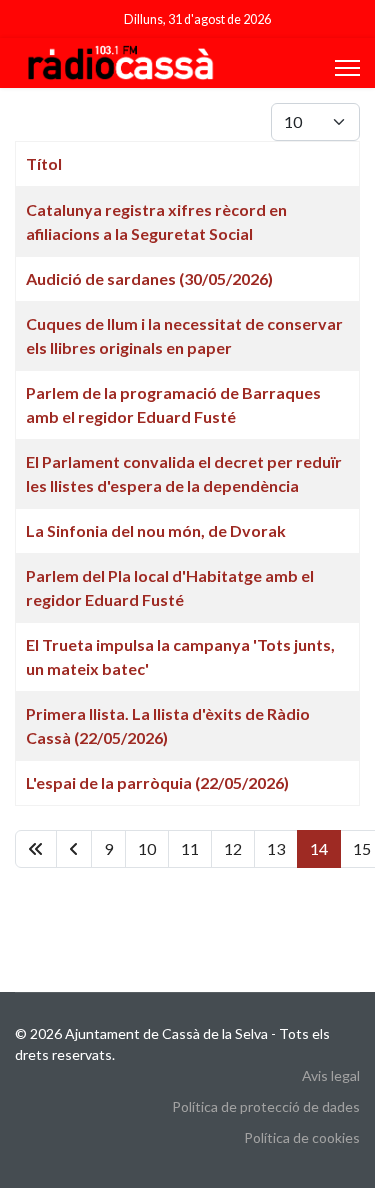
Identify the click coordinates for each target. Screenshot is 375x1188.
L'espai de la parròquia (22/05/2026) (157, 782)
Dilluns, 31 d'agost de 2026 (197, 19)
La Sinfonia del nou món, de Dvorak (156, 530)
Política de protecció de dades (266, 1106)
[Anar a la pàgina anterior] (74, 849)
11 (190, 848)
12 (233, 848)
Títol (44, 163)
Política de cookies (302, 1137)
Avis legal (331, 1075)
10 (147, 848)
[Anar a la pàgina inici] (36, 849)
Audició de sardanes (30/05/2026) (149, 278)
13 (276, 848)
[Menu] (347, 68)
